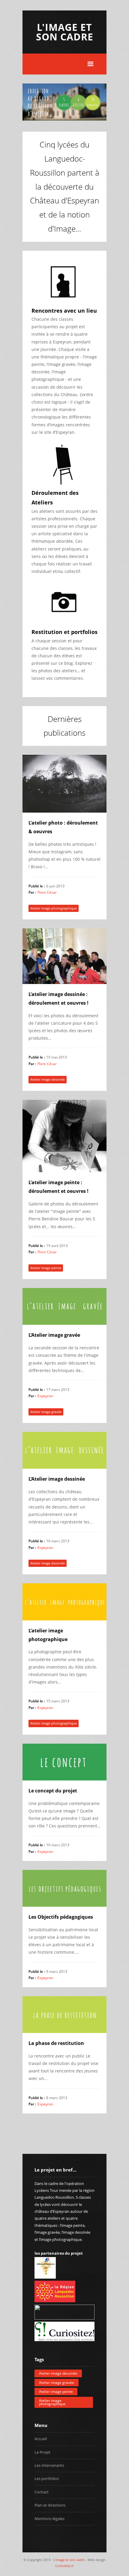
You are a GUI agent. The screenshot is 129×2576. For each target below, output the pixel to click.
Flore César (47, 892)
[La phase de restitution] (64, 2015)
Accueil (41, 2439)
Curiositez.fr (64, 2566)
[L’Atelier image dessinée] (64, 1450)
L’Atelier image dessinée (57, 1479)
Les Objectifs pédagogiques (61, 1917)
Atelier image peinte (46, 1268)
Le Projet (42, 2452)
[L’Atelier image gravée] (64, 1306)
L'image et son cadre (65, 32)
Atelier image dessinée (48, 1079)
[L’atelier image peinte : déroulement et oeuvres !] (64, 1136)
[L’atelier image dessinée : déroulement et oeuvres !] (64, 956)
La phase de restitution (56, 2043)
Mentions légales (49, 2519)
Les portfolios (47, 2478)
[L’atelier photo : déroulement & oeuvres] (64, 784)
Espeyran (45, 1396)
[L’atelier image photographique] (64, 1602)
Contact (42, 2492)
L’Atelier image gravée (54, 1335)
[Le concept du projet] (64, 1762)
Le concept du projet (53, 1791)
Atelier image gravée (46, 1412)
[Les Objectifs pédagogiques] (64, 1888)
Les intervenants (49, 2465)
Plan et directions (50, 2505)
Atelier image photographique (54, 908)
